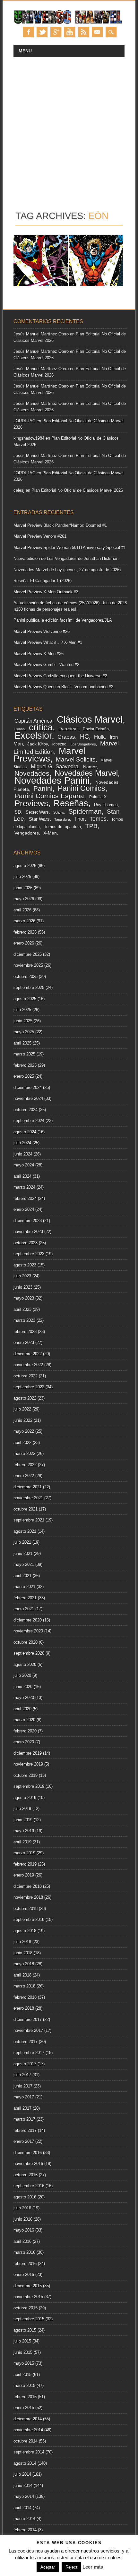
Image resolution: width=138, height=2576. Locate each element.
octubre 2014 (26, 2441)
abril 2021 (22, 1576)
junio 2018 (23, 1953)
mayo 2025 (24, 1032)
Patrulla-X (98, 797)
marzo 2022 (24, 1453)
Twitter (42, 32)
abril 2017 (22, 2108)
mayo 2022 (24, 1431)
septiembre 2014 (29, 2452)
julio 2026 (22, 877)
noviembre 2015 (28, 2297)
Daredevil (68, 729)
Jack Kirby (38, 744)
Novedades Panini (52, 781)
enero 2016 (24, 2275)
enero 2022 (24, 1476)
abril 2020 (22, 1709)
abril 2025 (22, 1043)
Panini (43, 789)
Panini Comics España (49, 796)
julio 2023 (22, 1276)
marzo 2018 (24, 1986)
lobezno (59, 744)
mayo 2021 (24, 1564)
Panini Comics (82, 788)
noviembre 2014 (28, 2430)
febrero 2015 (25, 2397)
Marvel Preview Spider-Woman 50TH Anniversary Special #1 (70, 548)
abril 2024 (22, 1176)
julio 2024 (22, 1143)
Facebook (28, 32)
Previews (31, 803)
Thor (79, 819)
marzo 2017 (24, 2119)
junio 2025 (23, 1021)
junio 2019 (23, 1820)
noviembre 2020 (28, 1631)
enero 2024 (24, 1209)
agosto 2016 (25, 2197)
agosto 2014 (25, 2463)
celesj (19, 490)
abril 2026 (22, 910)
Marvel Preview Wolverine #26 (42, 631)
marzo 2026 (24, 921)
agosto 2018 (25, 1931)
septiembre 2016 (29, 2186)
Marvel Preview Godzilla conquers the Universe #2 (60, 676)
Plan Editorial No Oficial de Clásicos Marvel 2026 (77, 490)
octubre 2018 (26, 1909)
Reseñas (71, 803)
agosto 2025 (25, 999)
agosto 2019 (25, 1798)
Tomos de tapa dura (62, 827)
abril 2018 (22, 1975)
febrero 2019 (25, 1864)
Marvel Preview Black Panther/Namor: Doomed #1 (60, 525)
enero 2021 (24, 1609)
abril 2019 (22, 1842)
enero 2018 (24, 2008)
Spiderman (85, 811)
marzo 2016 (24, 2252)
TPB (91, 826)
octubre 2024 (26, 1110)
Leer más (93, 2567)
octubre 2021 (26, 1509)
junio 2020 (23, 1687)
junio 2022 (23, 1420)
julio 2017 (22, 2075)
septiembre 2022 (29, 1387)
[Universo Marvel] (69, 23)
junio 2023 (23, 1287)
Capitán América (33, 721)
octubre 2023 (26, 1243)
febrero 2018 (25, 1997)
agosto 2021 (25, 1531)
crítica (41, 727)
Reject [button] (71, 2567)
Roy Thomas (106, 805)
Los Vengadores (83, 744)
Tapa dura (62, 819)
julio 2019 (22, 1809)
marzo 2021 (24, 1587)
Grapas (66, 737)
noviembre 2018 (28, 1897)
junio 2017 (23, 2086)
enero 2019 (24, 1875)
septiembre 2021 (29, 1520)
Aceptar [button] (48, 2567)
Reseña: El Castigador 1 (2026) (43, 581)
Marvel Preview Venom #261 (40, 536)
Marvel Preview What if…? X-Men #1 (48, 642)
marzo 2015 (24, 2385)
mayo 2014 (24, 2496)
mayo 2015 (24, 2363)
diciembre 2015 (28, 2286)
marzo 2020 (24, 1720)
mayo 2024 (24, 1165)
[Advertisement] (69, 130)
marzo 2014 (24, 2519)
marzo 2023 (24, 1320)
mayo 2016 (24, 2230)
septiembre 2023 (29, 1254)
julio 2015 (22, 2341)
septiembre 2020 (29, 1653)
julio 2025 (22, 1010)
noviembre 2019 (28, 1764)
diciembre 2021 (28, 1487)
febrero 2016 (25, 2264)
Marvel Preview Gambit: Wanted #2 (46, 665)
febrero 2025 (25, 1065)
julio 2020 (22, 1675)
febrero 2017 (25, 2130)
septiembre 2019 (29, 1786)
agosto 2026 (25, 866)
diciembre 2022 (28, 1354)
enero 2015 (24, 2408)
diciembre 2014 (28, 2419)
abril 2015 (22, 2375)
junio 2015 (23, 2352)
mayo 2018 (24, 1964)
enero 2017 (24, 2141)
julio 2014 (22, 2474)
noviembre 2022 (28, 1365)
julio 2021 (22, 1542)
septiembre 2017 (29, 2053)
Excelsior (33, 735)
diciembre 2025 (28, 954)
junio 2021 (23, 1553)
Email (97, 32)
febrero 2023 (25, 1332)
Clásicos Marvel (90, 719)
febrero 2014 (25, 2530)
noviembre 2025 (28, 965)
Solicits (59, 812)
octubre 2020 (26, 1642)
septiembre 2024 (29, 1121)
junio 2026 (23, 888)
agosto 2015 (25, 2330)
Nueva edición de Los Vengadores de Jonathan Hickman (66, 558)
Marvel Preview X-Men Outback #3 (46, 592)
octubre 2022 (26, 1376)
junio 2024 (23, 1154)
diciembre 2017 (28, 2019)
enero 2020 (24, 1742)
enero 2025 (24, 1076)
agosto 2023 (25, 1265)
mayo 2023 (24, 1298)
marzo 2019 (24, 1853)
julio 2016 (22, 2208)
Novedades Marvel (86, 773)
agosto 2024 (25, 1132)
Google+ (56, 32)
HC (84, 736)
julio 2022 (22, 1409)
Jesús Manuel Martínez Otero (41, 334)
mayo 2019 (24, 1831)
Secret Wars (37, 812)
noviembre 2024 (28, 1098)
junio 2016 (23, 2219)
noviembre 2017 (28, 2030)
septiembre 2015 (29, 2319)
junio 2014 (23, 2485)
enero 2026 (24, 943)
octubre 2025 (26, 977)
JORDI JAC (24, 421)
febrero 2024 (25, 1198)
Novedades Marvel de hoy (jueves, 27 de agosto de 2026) (67, 570)
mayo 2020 (24, 1698)
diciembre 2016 (28, 2153)
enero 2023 (24, 1343)
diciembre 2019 (28, 1753)
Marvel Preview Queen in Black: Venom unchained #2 (63, 687)
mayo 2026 (24, 899)
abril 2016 (22, 2241)
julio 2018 (22, 1942)
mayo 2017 (24, 2097)
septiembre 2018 (29, 1919)
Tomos (98, 819)
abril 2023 (22, 1309)
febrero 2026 (25, 932)
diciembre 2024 (28, 1087)
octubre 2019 (26, 1775)
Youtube (70, 32)
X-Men (50, 833)
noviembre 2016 (28, 2164)
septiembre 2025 (29, 987)
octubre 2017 (26, 2042)
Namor (90, 767)
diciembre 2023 (28, 1221)
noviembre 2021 (28, 1498)
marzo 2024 (24, 1187)
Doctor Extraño (96, 729)
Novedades (32, 773)
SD (18, 812)
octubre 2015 (26, 2308)
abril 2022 (22, 1443)
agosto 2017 (25, 2064)
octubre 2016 (26, 2175)
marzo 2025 (24, 1054)
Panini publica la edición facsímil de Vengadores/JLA (63, 620)
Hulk (99, 737)
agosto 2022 (25, 1398)
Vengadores (27, 833)
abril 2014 (22, 2508)
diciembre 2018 (28, 1886)
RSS (83, 32)
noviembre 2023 (28, 1232)
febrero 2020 (25, 1731)
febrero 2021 (25, 1598)
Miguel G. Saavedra (55, 767)
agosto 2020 (25, 1664)
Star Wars (39, 819)
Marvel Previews (50, 755)
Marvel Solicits (76, 759)
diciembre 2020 (28, 1620)
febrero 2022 (25, 1465)
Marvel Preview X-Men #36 (39, 654)
